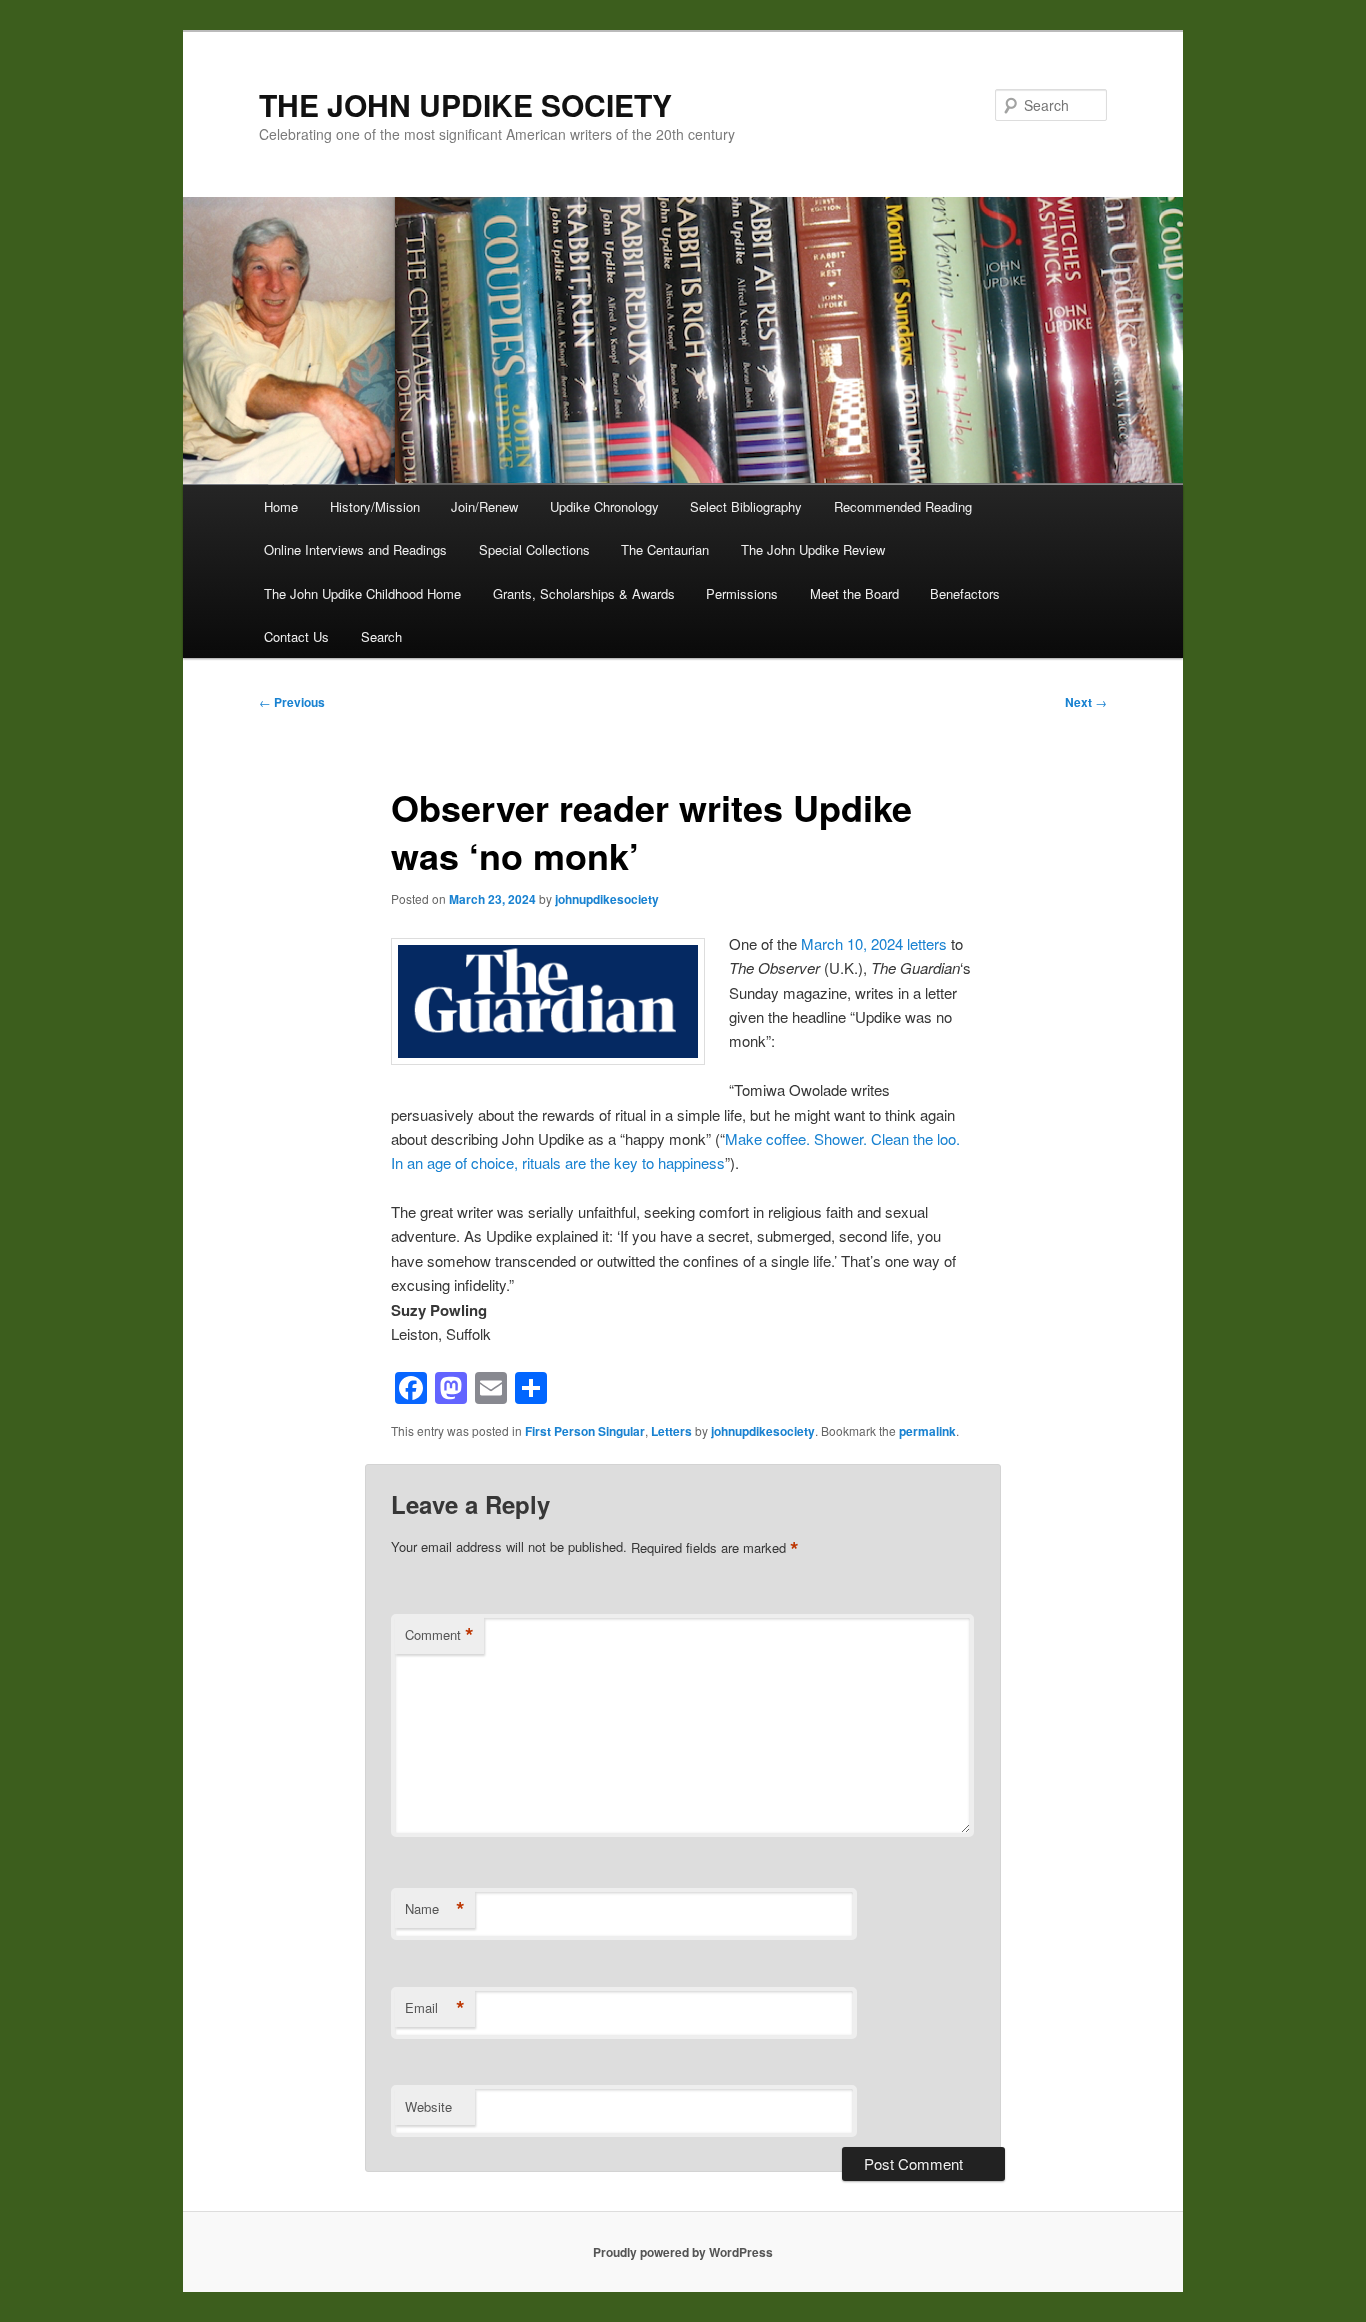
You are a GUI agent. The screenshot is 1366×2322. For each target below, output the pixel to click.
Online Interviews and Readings (355, 549)
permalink (927, 1431)
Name (435, 1909)
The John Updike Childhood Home (362, 593)
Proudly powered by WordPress (683, 2252)
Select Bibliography (746, 506)
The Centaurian (665, 549)
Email (435, 2008)
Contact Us (296, 636)
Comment (439, 1635)
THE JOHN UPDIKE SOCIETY (465, 104)
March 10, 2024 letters (874, 943)
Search (381, 636)
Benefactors (965, 593)
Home (281, 506)
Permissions (742, 593)
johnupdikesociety (607, 899)
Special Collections (534, 549)
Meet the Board (854, 593)
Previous (292, 702)
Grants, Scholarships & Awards (584, 593)
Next (1086, 702)
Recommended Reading (903, 506)
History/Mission (375, 506)
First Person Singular (585, 1431)
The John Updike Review (813, 549)
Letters (671, 1431)
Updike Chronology (604, 506)
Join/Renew (484, 506)
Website (428, 2106)
